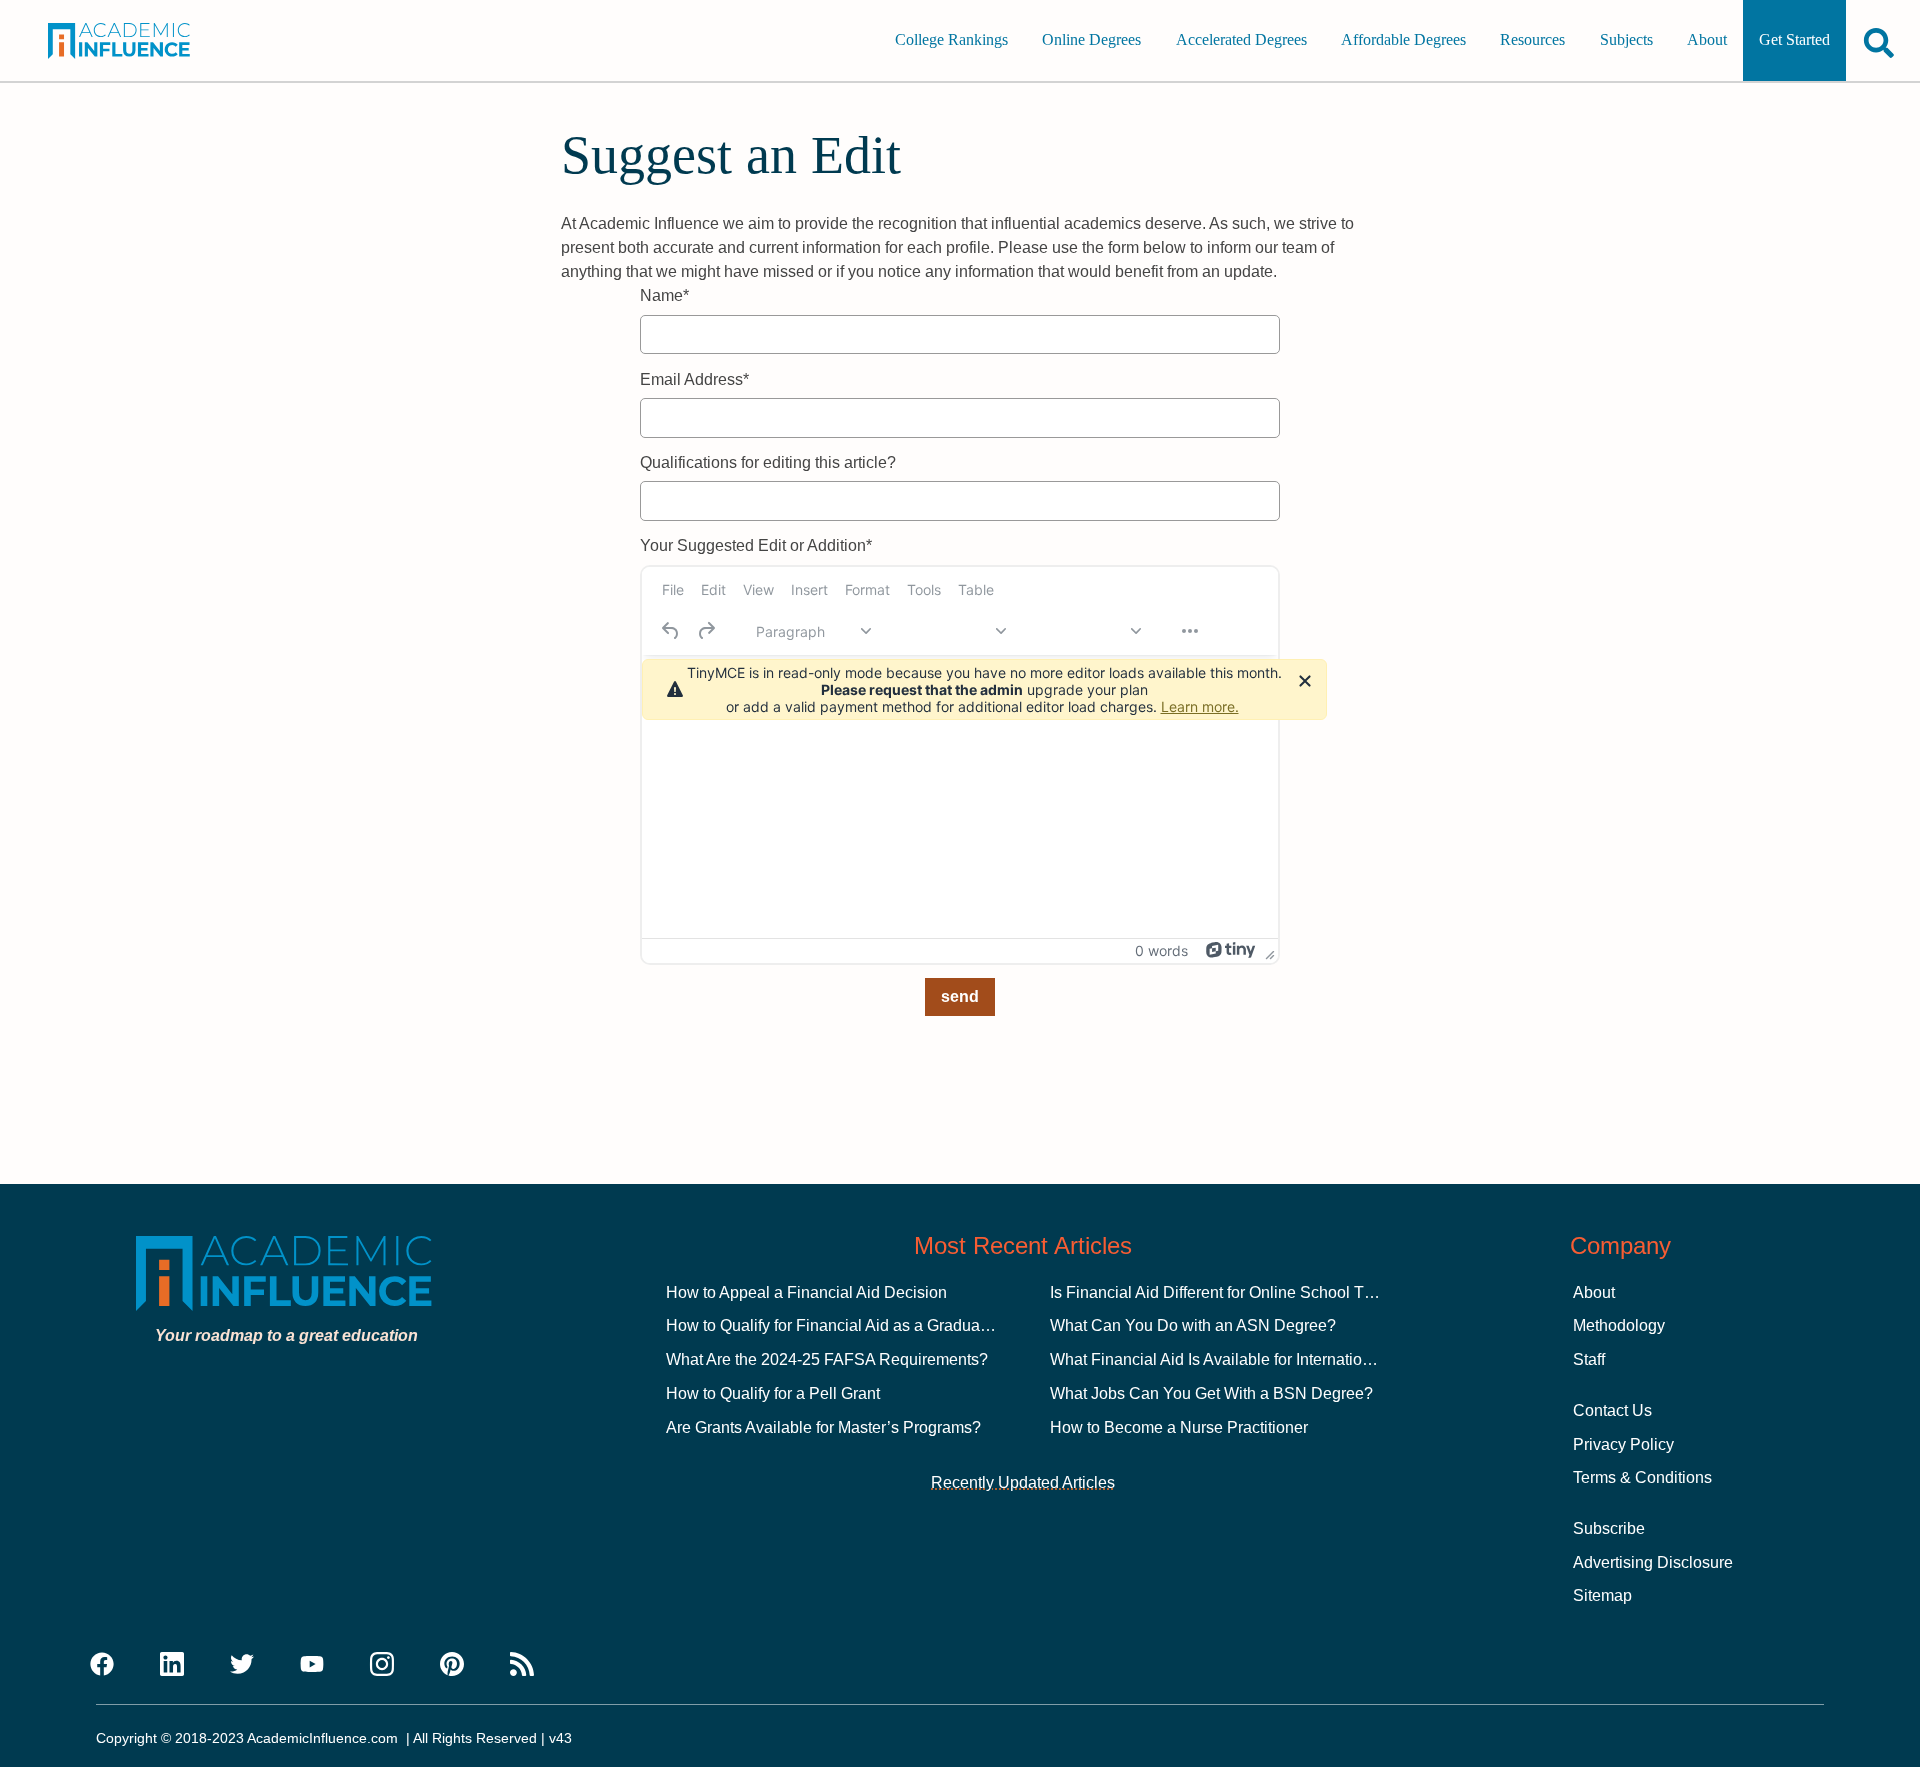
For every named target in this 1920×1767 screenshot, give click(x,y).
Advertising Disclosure (1653, 1562)
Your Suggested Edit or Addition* (756, 545)
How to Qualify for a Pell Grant (773, 1393)
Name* (664, 295)
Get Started (1794, 40)
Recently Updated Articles (1023, 1482)
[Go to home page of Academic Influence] (138, 41)
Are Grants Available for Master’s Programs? (823, 1427)
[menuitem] (673, 590)
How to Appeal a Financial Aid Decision (806, 1292)
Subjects (1626, 40)
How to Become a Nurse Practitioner (1179, 1427)
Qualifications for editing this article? (768, 462)
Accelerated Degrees (1241, 40)
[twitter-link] (242, 1665)
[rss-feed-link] (522, 1665)
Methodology (1619, 1325)
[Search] (1879, 42)
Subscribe (1609, 1528)
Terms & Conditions (1642, 1477)
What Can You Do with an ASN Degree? (1193, 1325)
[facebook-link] (102, 1665)
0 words (1161, 950)
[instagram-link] (382, 1665)
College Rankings (951, 40)
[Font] (948, 631)
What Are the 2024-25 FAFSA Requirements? (827, 1359)
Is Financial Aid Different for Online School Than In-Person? (1261, 1292)
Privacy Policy (1623, 1444)
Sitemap (1602, 1595)
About (1707, 40)
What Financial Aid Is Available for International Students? (1255, 1359)
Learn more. (1200, 706)
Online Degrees (1091, 40)
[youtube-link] (312, 1665)
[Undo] (671, 631)
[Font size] (1083, 631)
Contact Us (1612, 1410)
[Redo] (706, 631)
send (960, 996)
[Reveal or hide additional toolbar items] (1190, 631)
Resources (1532, 40)
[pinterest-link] (452, 1665)
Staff (1589, 1359)
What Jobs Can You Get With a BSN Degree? (1211, 1393)
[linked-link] (172, 1665)
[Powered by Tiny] (1231, 950)
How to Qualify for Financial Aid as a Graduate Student (859, 1325)
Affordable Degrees (1403, 40)
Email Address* (694, 379)
